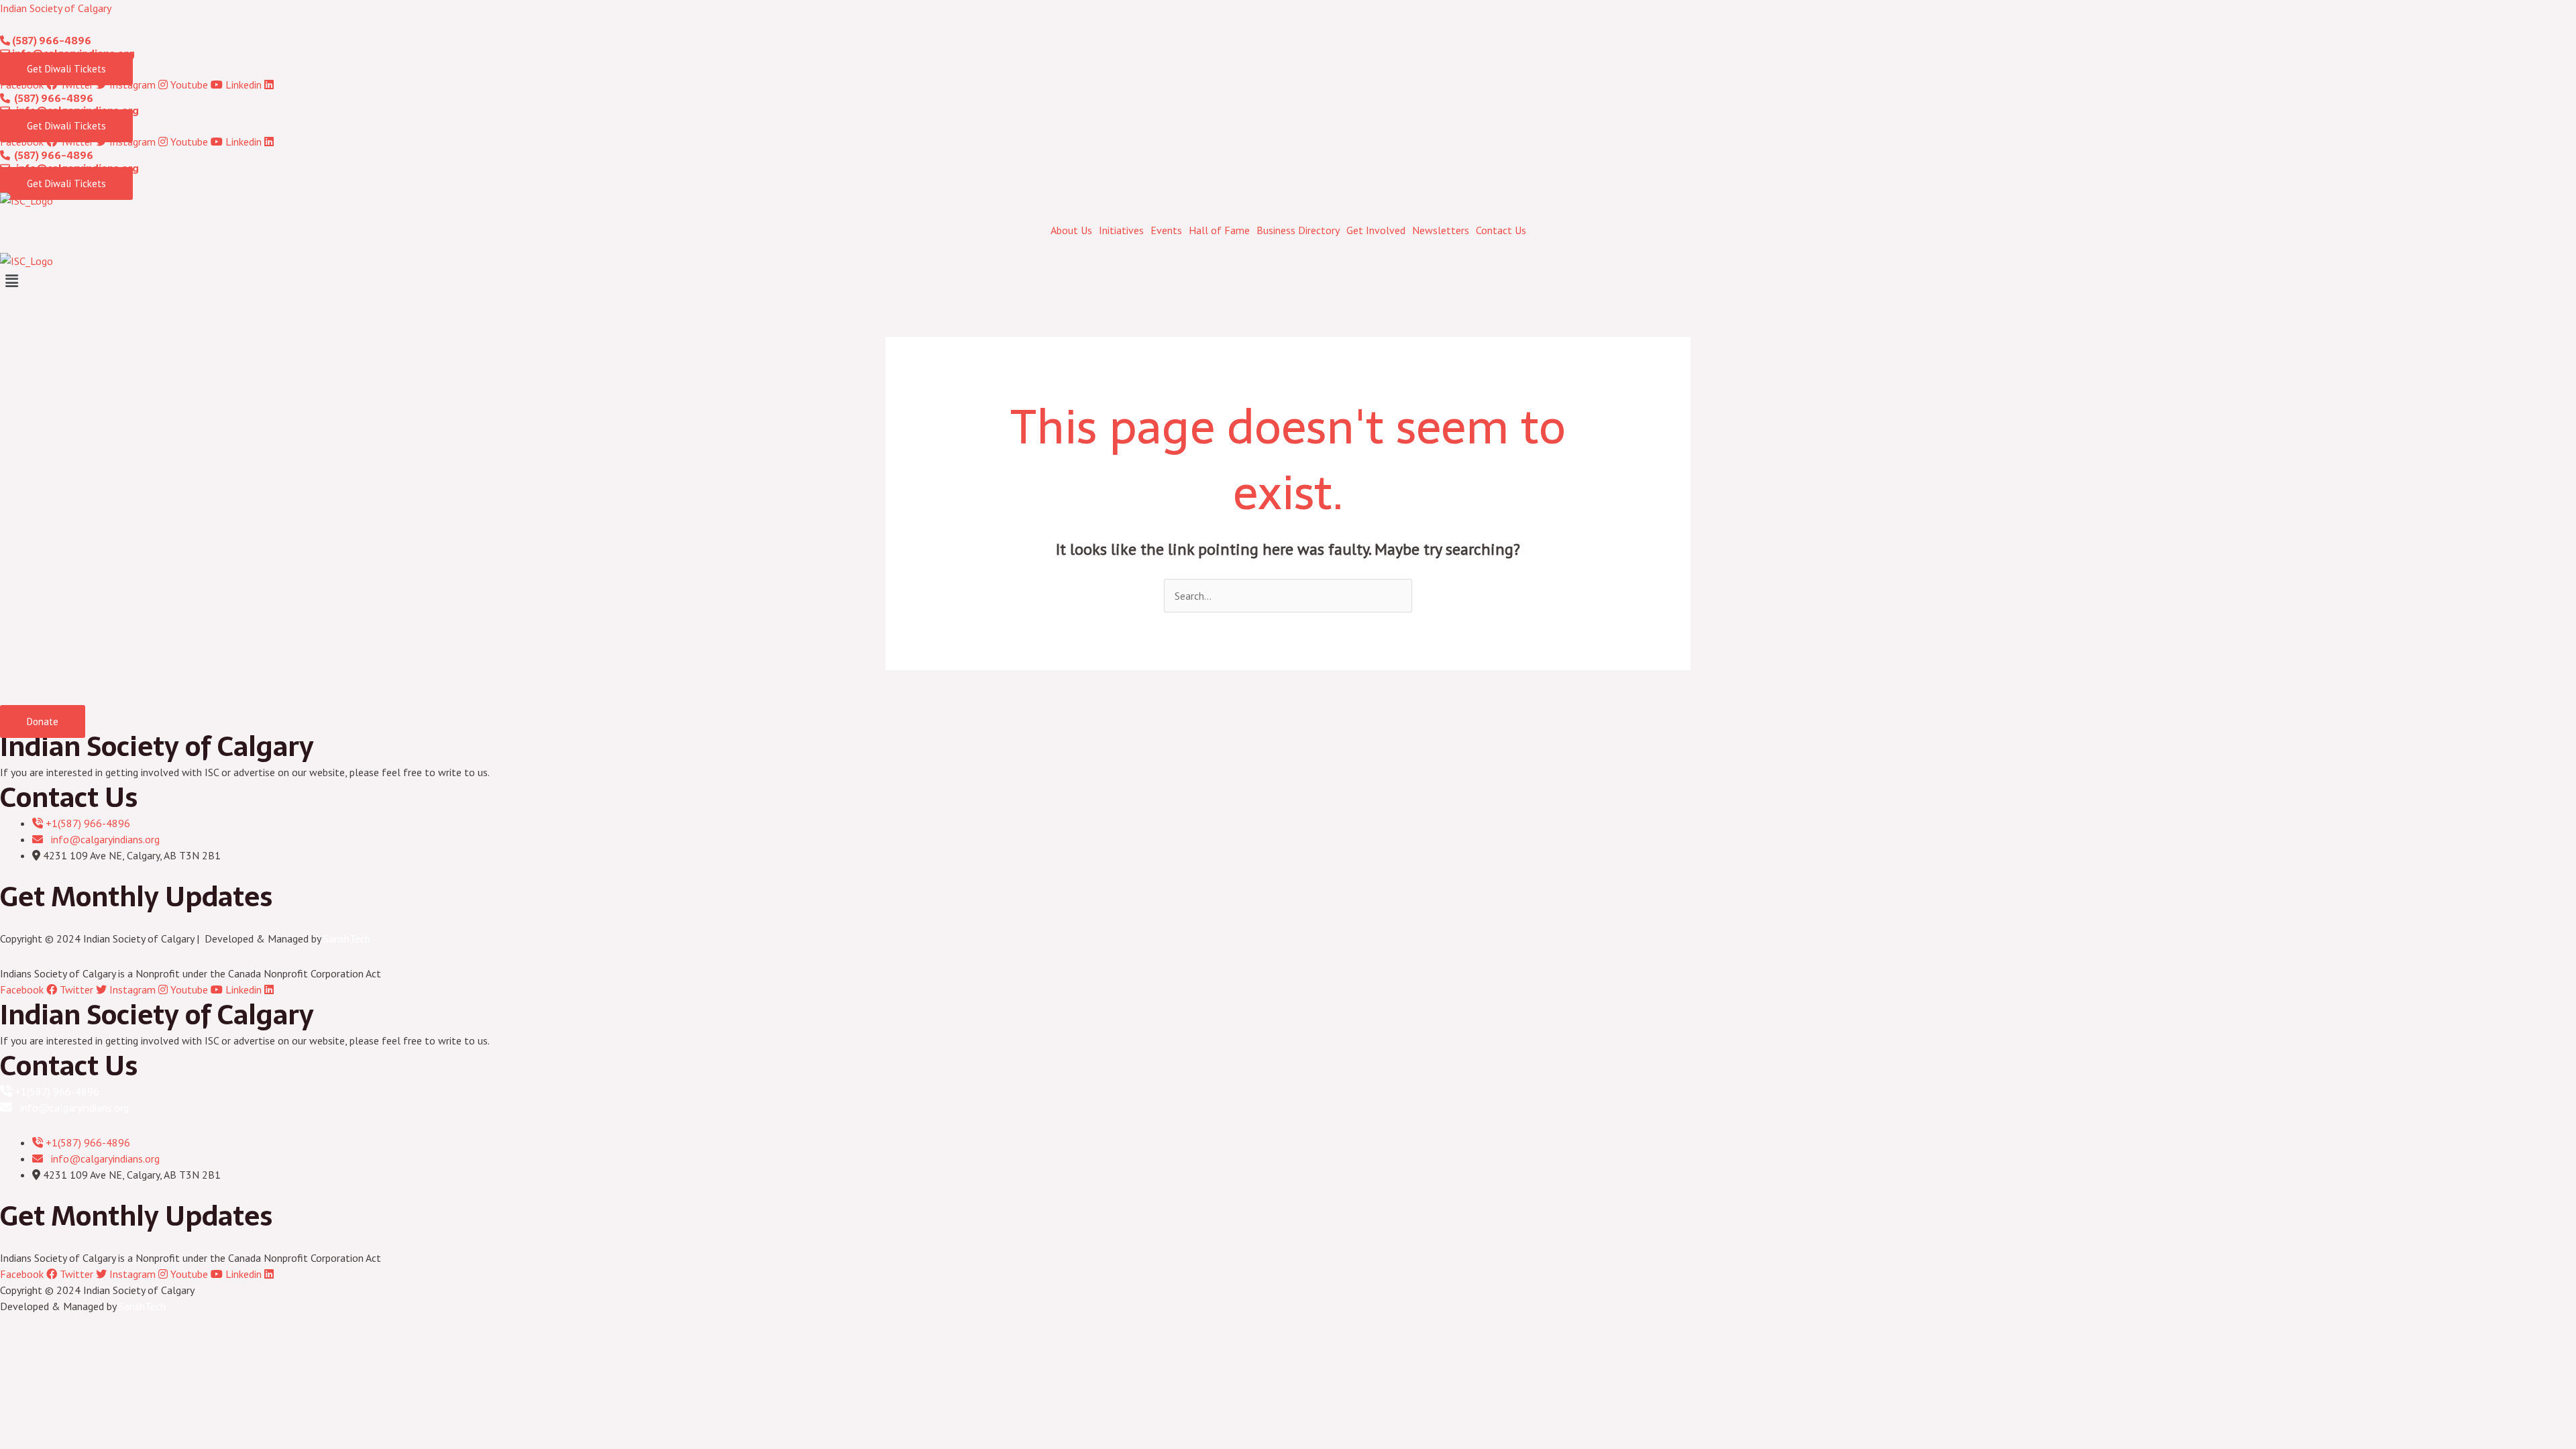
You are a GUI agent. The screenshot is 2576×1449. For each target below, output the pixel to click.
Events (1166, 230)
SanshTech (347, 938)
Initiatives (1121, 230)
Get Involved (1376, 230)
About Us (1071, 230)
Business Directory (1298, 230)
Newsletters (1441, 230)
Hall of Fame (1219, 230)
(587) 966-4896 (51, 41)
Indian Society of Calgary (56, 8)
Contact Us (1501, 230)
